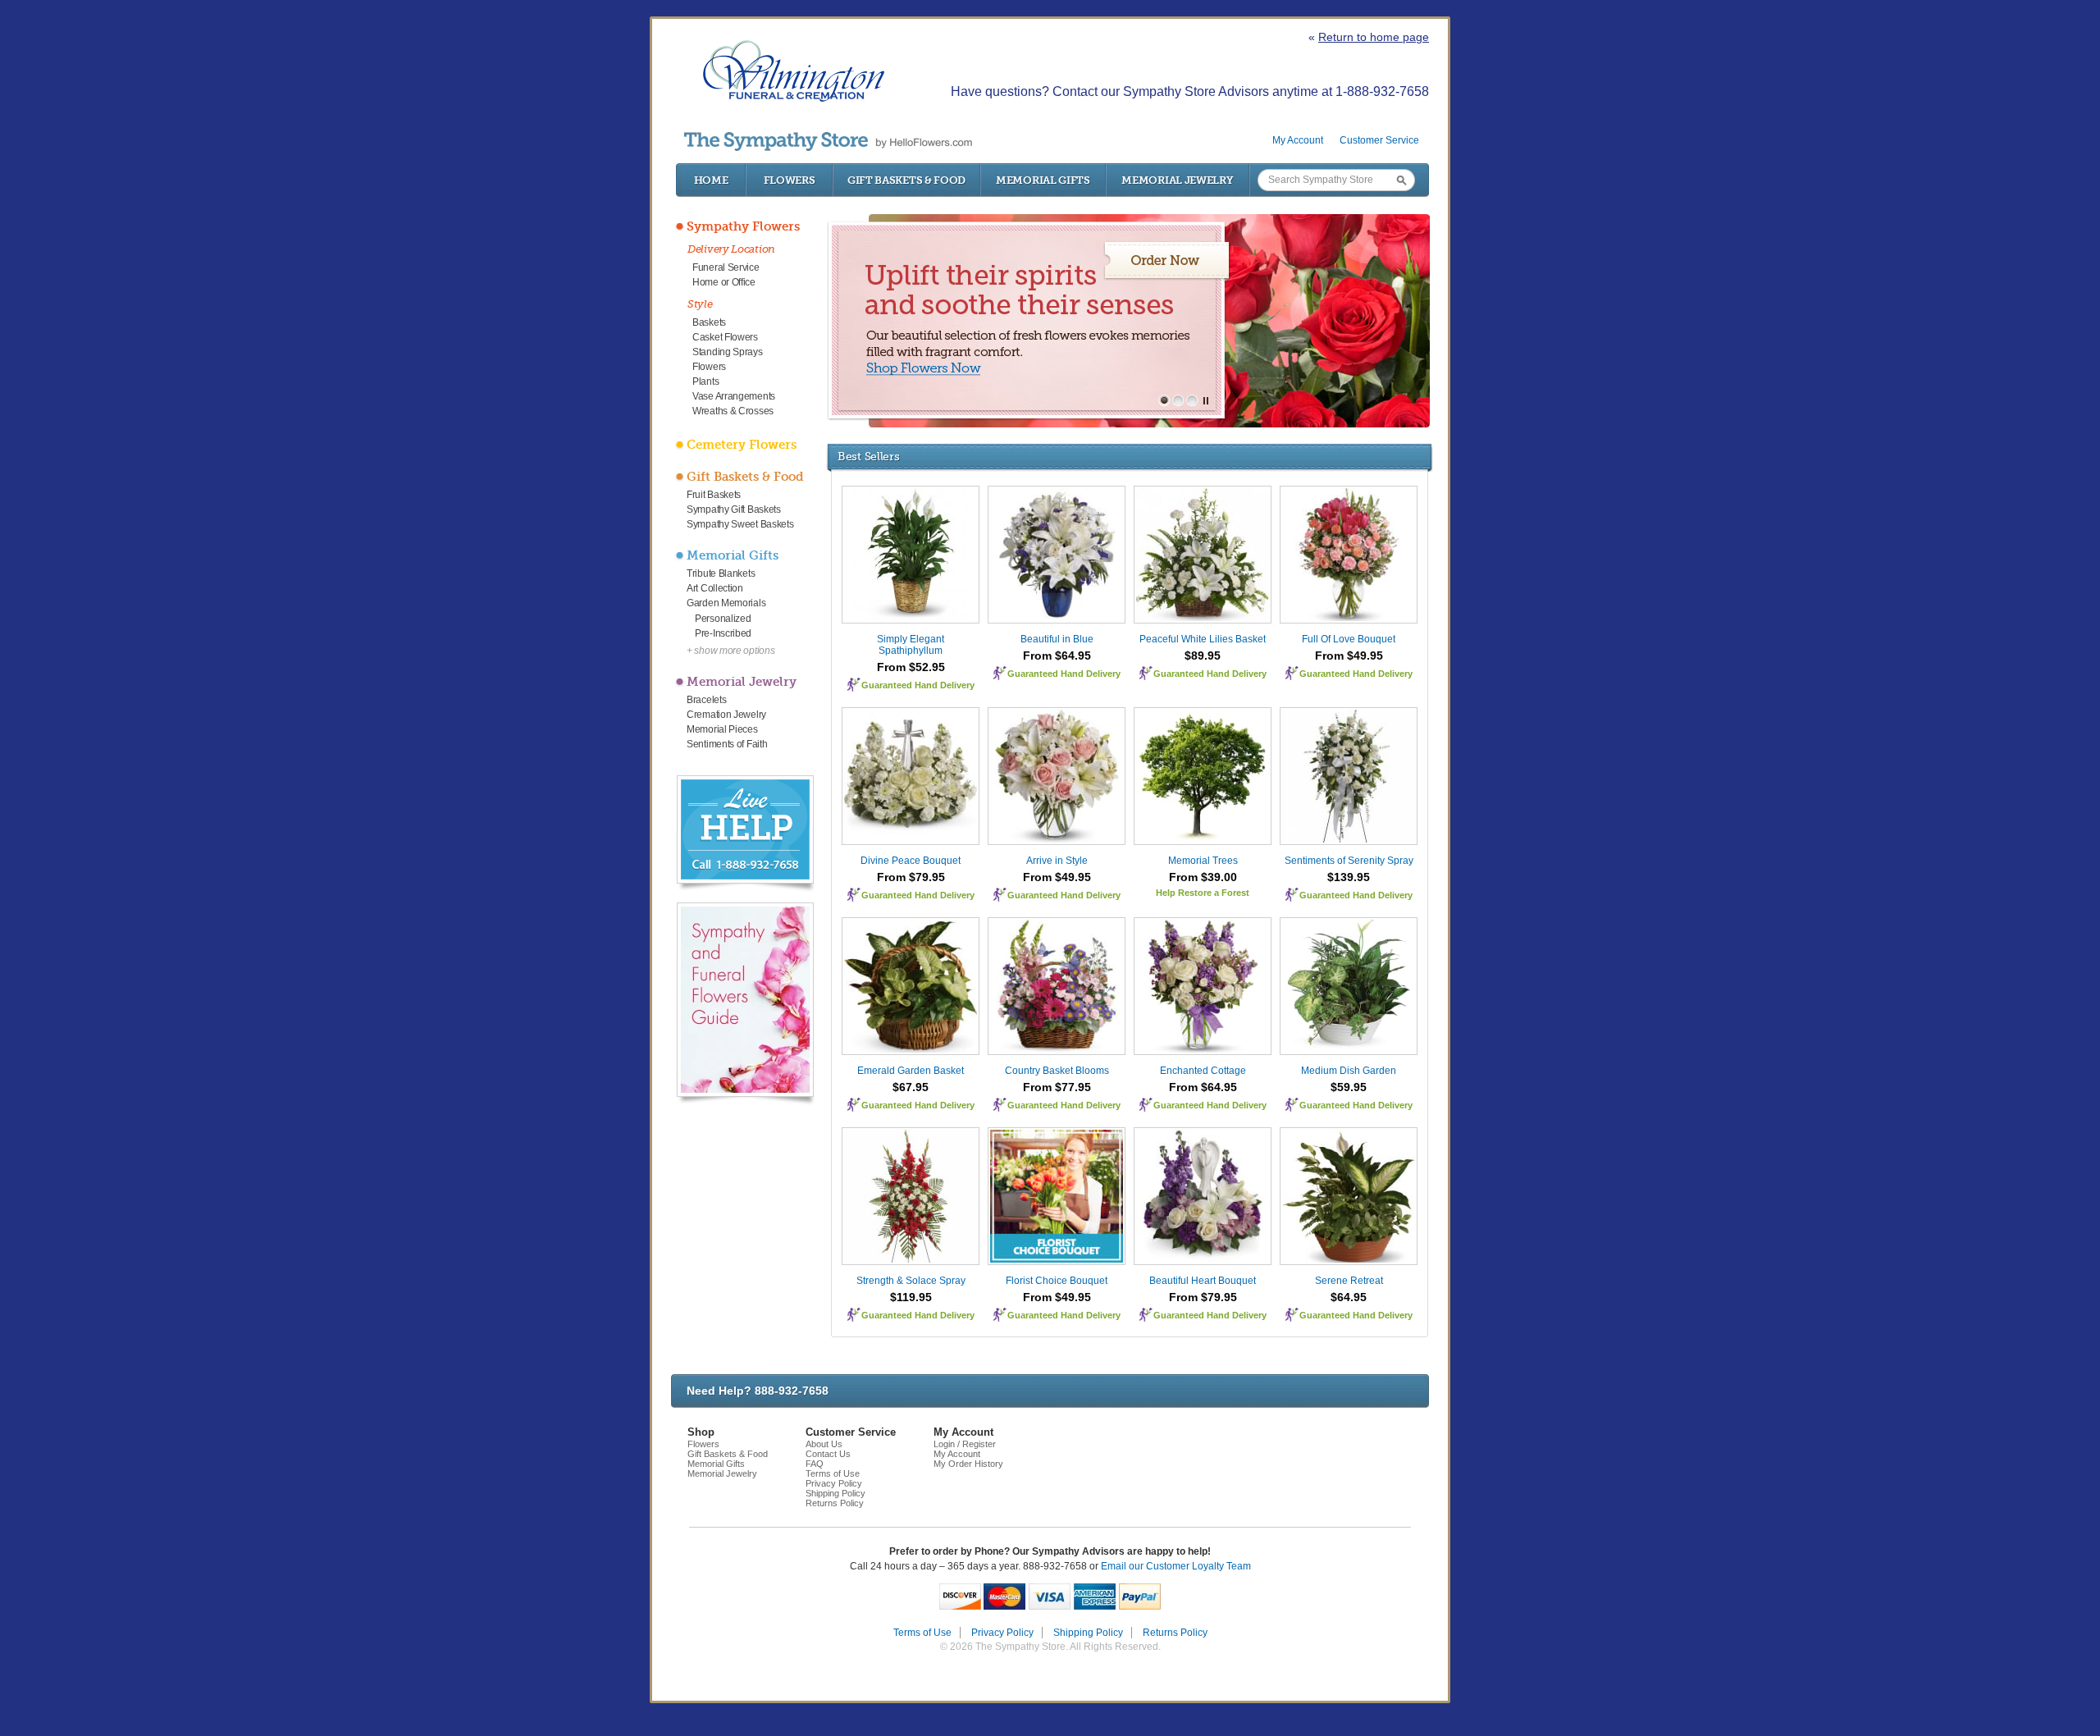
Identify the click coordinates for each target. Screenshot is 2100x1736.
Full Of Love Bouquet (1349, 639)
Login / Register (965, 1444)
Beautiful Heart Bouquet (1203, 1281)
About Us (824, 1444)
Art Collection (715, 588)
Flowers (790, 180)
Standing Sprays (728, 352)
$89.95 (1203, 656)
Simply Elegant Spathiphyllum (911, 645)
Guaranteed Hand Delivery (918, 685)
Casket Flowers (725, 337)
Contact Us (828, 1454)
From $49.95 (1349, 656)
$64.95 (1349, 1297)
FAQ (815, 1464)
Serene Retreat (1349, 1281)
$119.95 (911, 1297)
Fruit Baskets (714, 495)
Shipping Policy (835, 1493)
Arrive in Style (1057, 861)
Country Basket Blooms (1057, 1071)
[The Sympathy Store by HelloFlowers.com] (828, 142)
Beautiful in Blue (1057, 639)
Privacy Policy (834, 1483)
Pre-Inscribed (723, 633)
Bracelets (706, 700)
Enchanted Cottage (1203, 1071)
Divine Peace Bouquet (911, 861)
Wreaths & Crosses (733, 411)
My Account (1298, 140)
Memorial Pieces (722, 729)
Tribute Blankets (721, 573)
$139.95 (1349, 877)
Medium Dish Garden (1349, 1071)
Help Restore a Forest (1203, 893)
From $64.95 (1057, 656)
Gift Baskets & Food (906, 180)
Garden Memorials (726, 603)
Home (711, 180)
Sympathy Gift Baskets (734, 509)
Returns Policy (835, 1503)
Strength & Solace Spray (911, 1281)
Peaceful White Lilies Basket (1203, 639)
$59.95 (1349, 1087)
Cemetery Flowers (742, 445)
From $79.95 (911, 877)
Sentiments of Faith (727, 744)
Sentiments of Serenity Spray (1349, 861)
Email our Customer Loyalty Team (1176, 1566)
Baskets (709, 322)
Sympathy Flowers (743, 226)
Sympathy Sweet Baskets (740, 524)
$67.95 (911, 1087)
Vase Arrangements (734, 396)
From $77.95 (1057, 1087)
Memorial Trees (1203, 861)
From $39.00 (1203, 877)
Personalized (723, 619)
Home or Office (724, 282)
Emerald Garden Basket (911, 1071)
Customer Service (1379, 140)
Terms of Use (833, 1473)
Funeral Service (726, 267)
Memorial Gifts (1043, 180)
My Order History (968, 1464)
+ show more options (730, 651)
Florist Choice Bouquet (1057, 1281)
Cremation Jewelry (726, 715)
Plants (705, 381)
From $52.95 (911, 667)
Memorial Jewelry (1177, 180)
